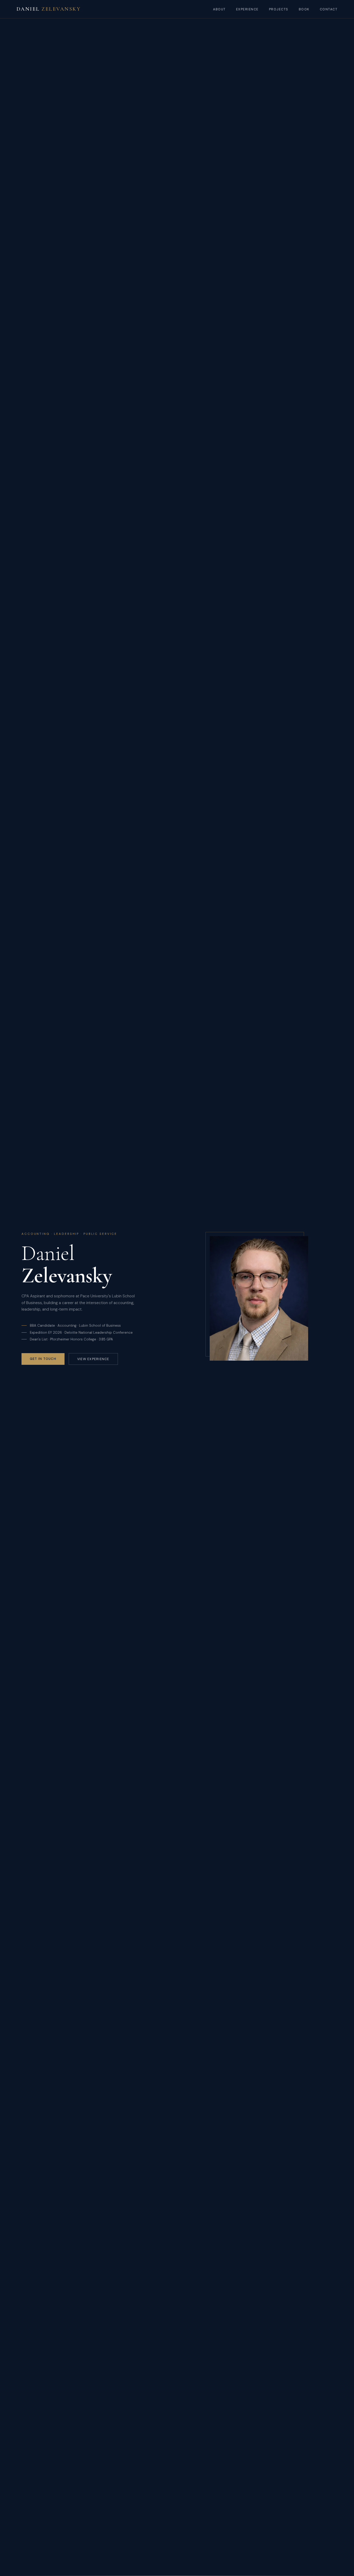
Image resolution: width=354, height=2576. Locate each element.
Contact (329, 9)
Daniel (49, 9)
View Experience (93, 1359)
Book (304, 9)
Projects (279, 9)
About (219, 9)
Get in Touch (43, 1359)
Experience (247, 9)
